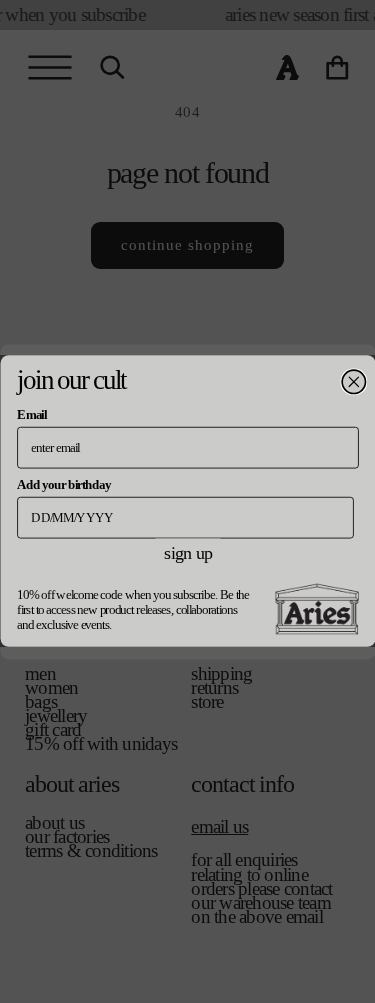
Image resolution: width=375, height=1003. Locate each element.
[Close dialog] (353, 382)
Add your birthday (63, 484)
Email (31, 414)
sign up (187, 552)
